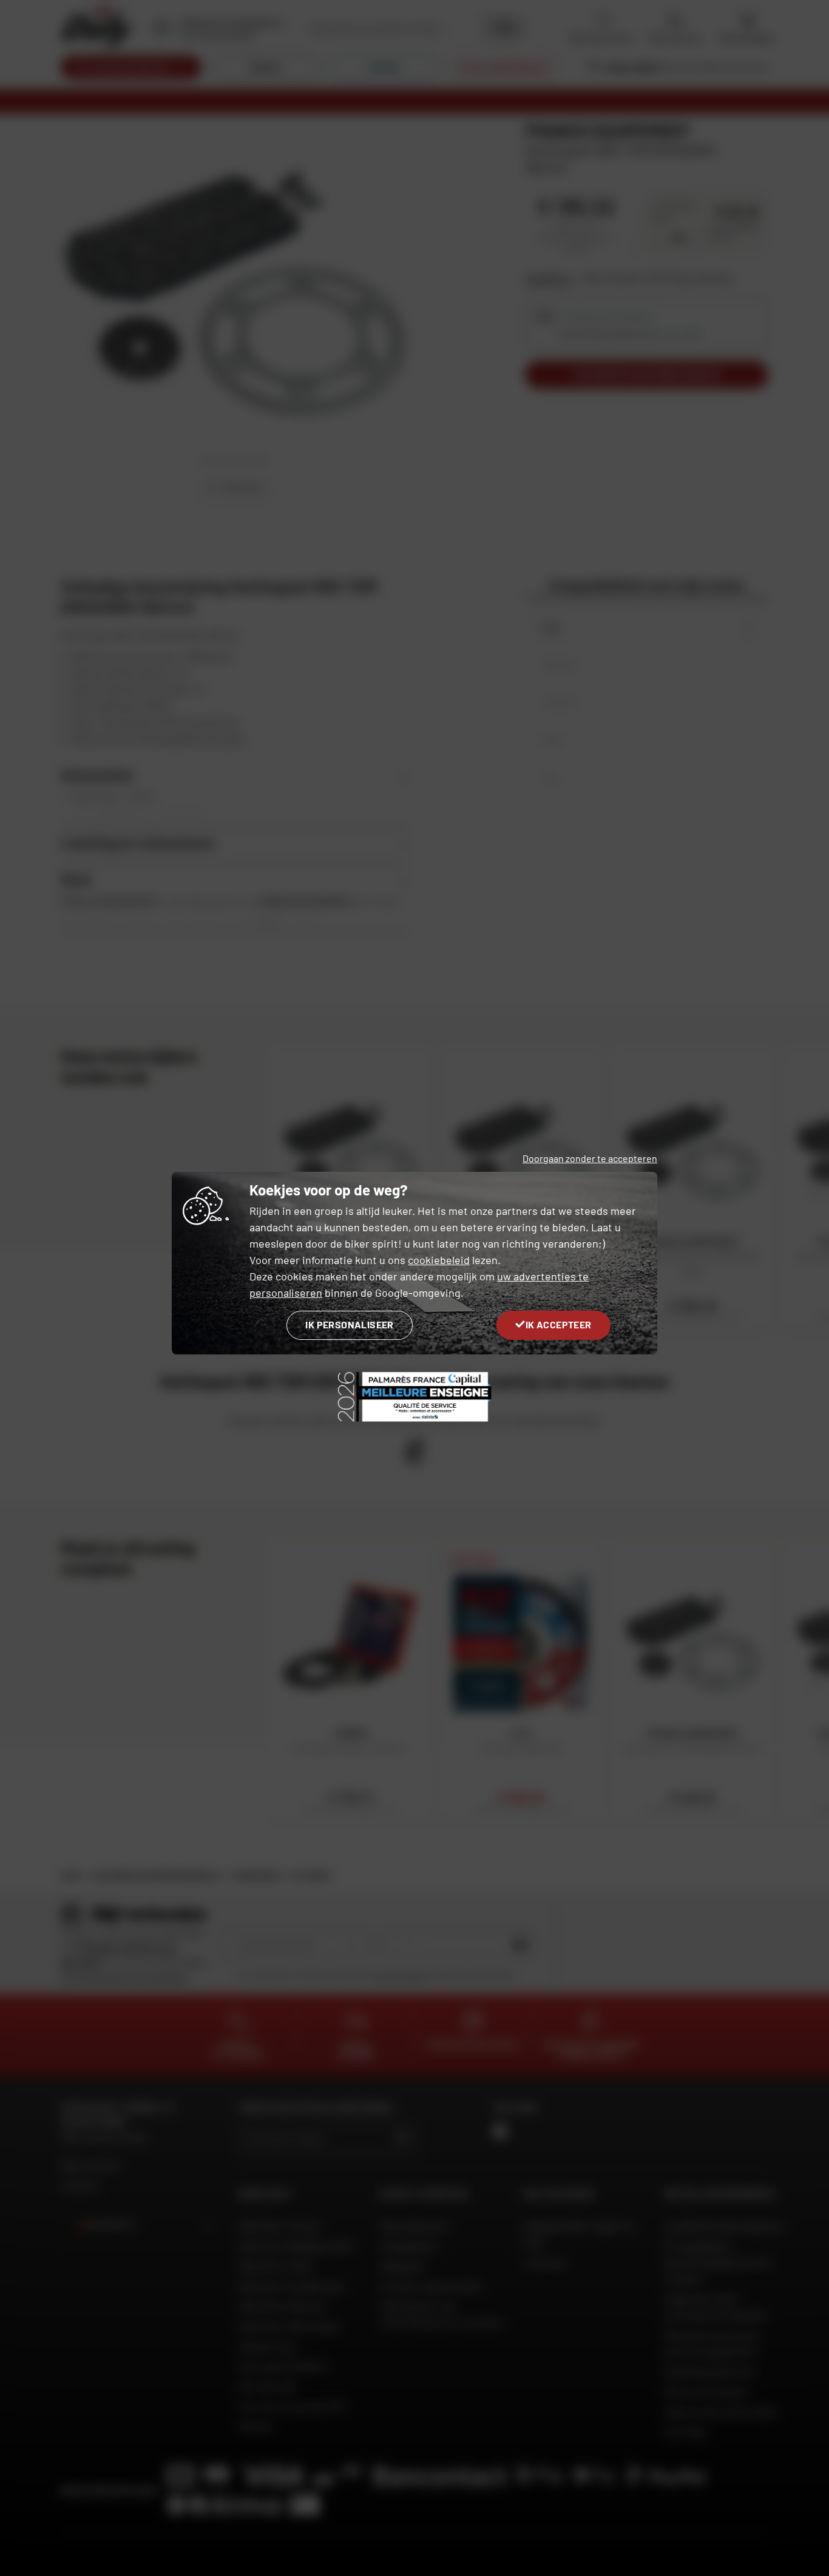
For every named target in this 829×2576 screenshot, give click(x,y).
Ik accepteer (559, 1324)
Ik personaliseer (349, 1324)
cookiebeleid (439, 1260)
